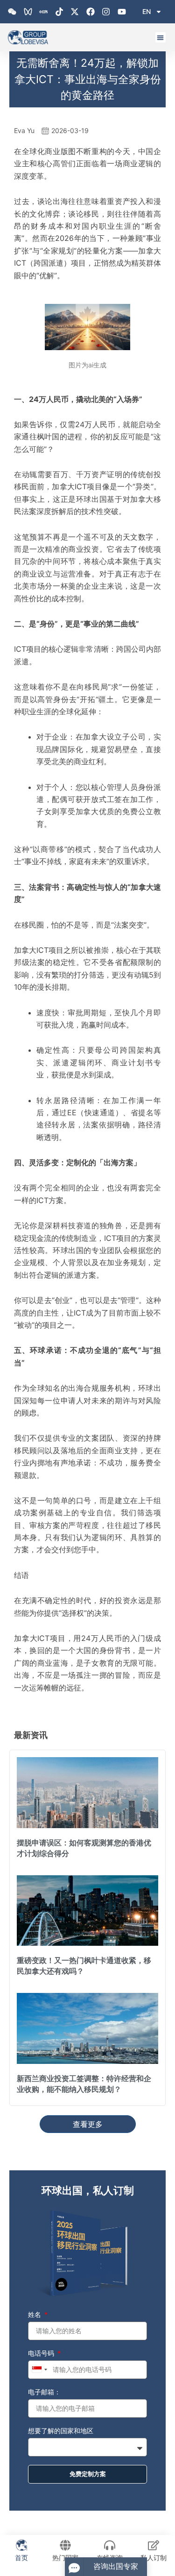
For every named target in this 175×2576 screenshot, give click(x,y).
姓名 (35, 2314)
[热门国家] (65, 2545)
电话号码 (42, 2353)
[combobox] (39, 2370)
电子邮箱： (44, 2392)
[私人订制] (154, 2545)
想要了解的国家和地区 (61, 2431)
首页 (21, 2558)
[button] (161, 38)
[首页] (21, 2545)
